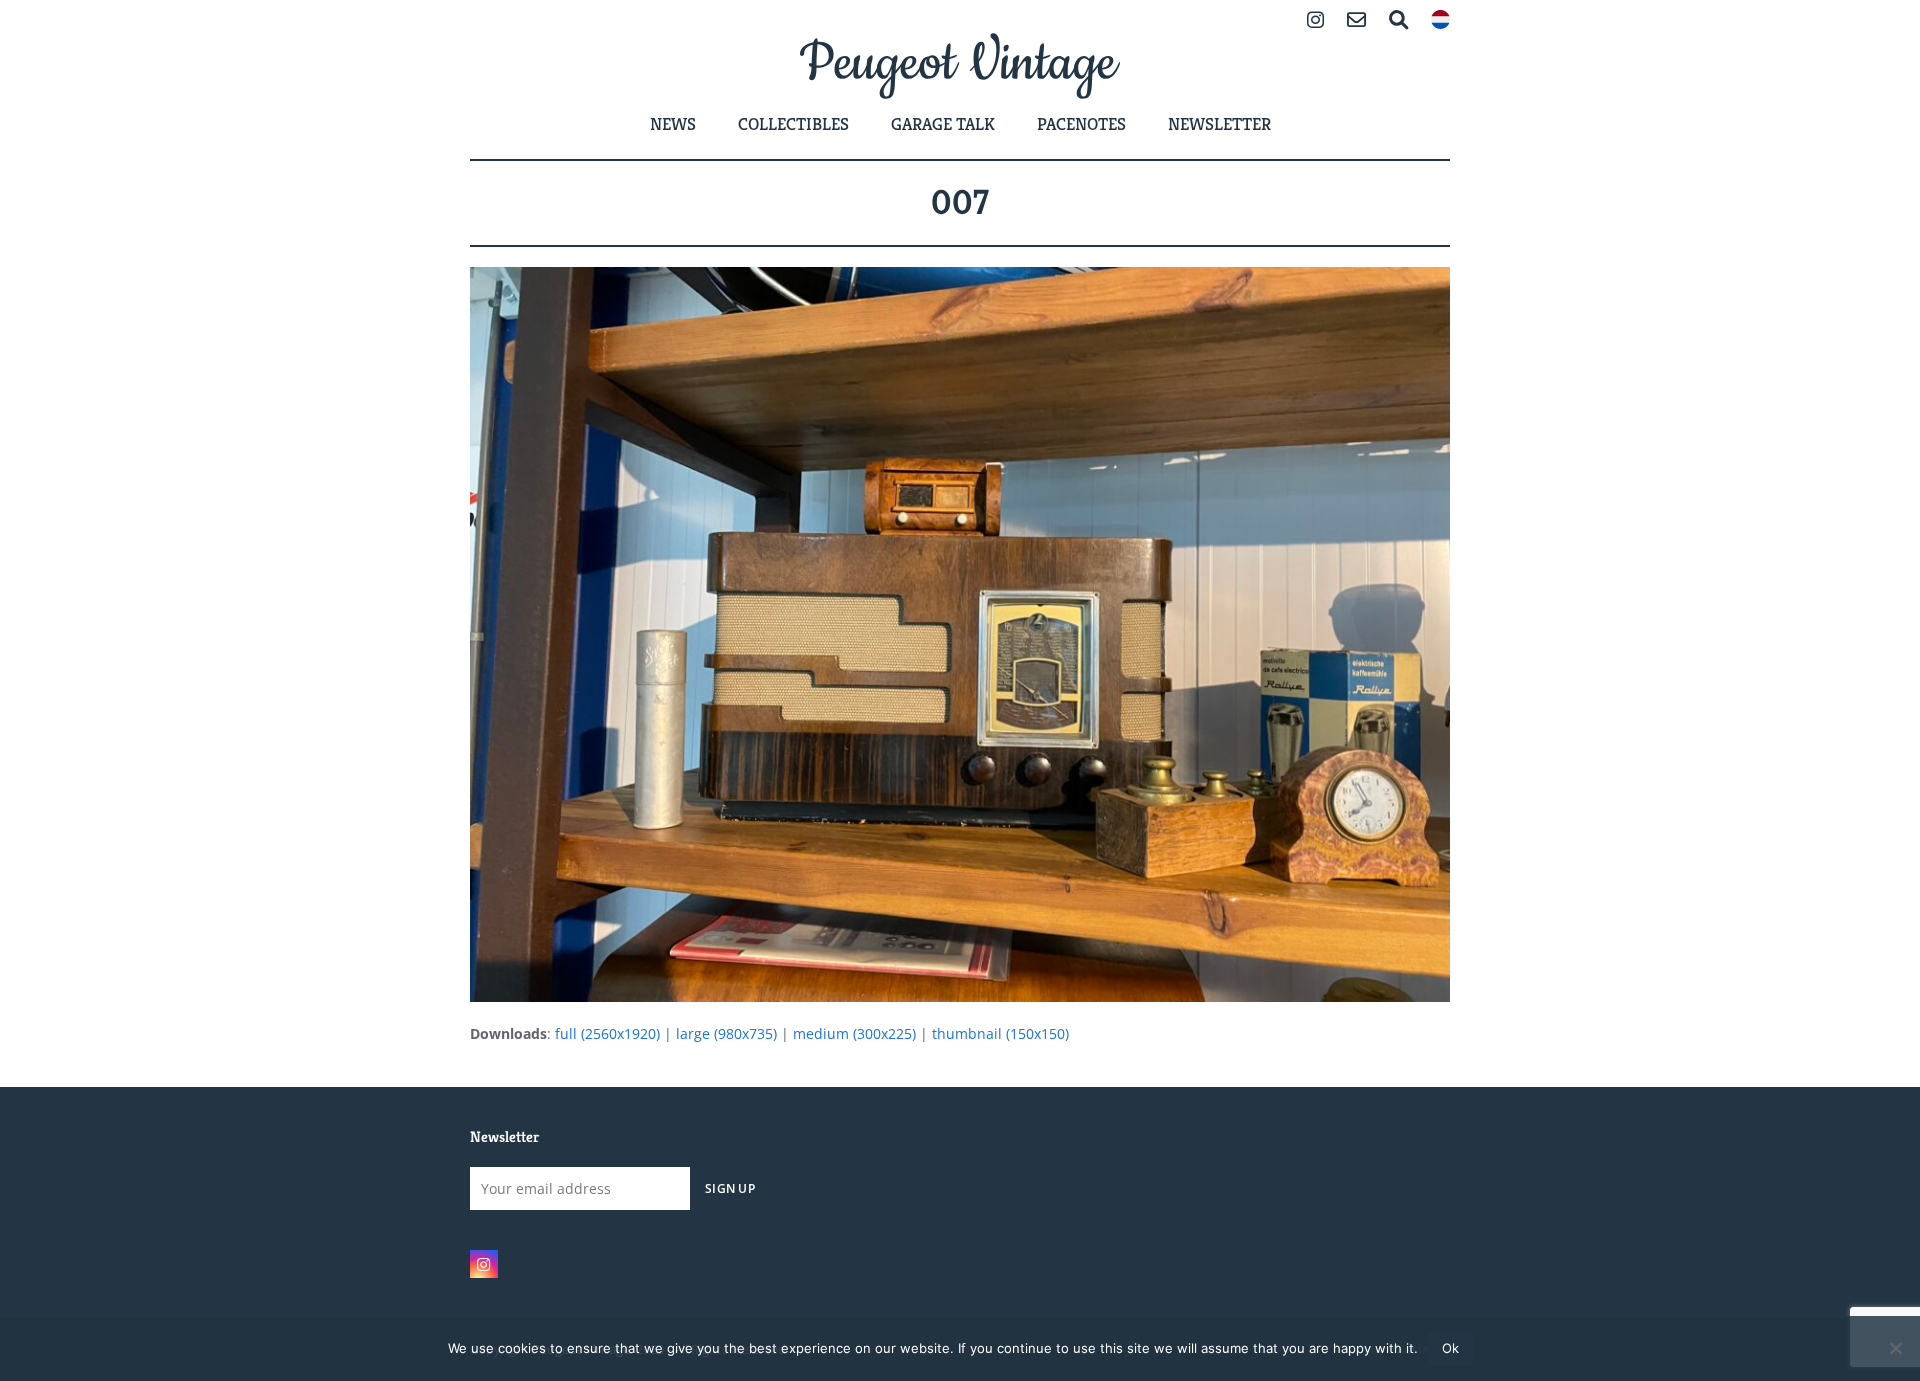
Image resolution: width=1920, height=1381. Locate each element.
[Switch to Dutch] (1440, 21)
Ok (1450, 1348)
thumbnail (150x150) (1000, 1033)
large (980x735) (726, 1033)
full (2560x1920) (607, 1033)
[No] (1895, 1348)
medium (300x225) (854, 1033)
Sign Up (730, 1188)
